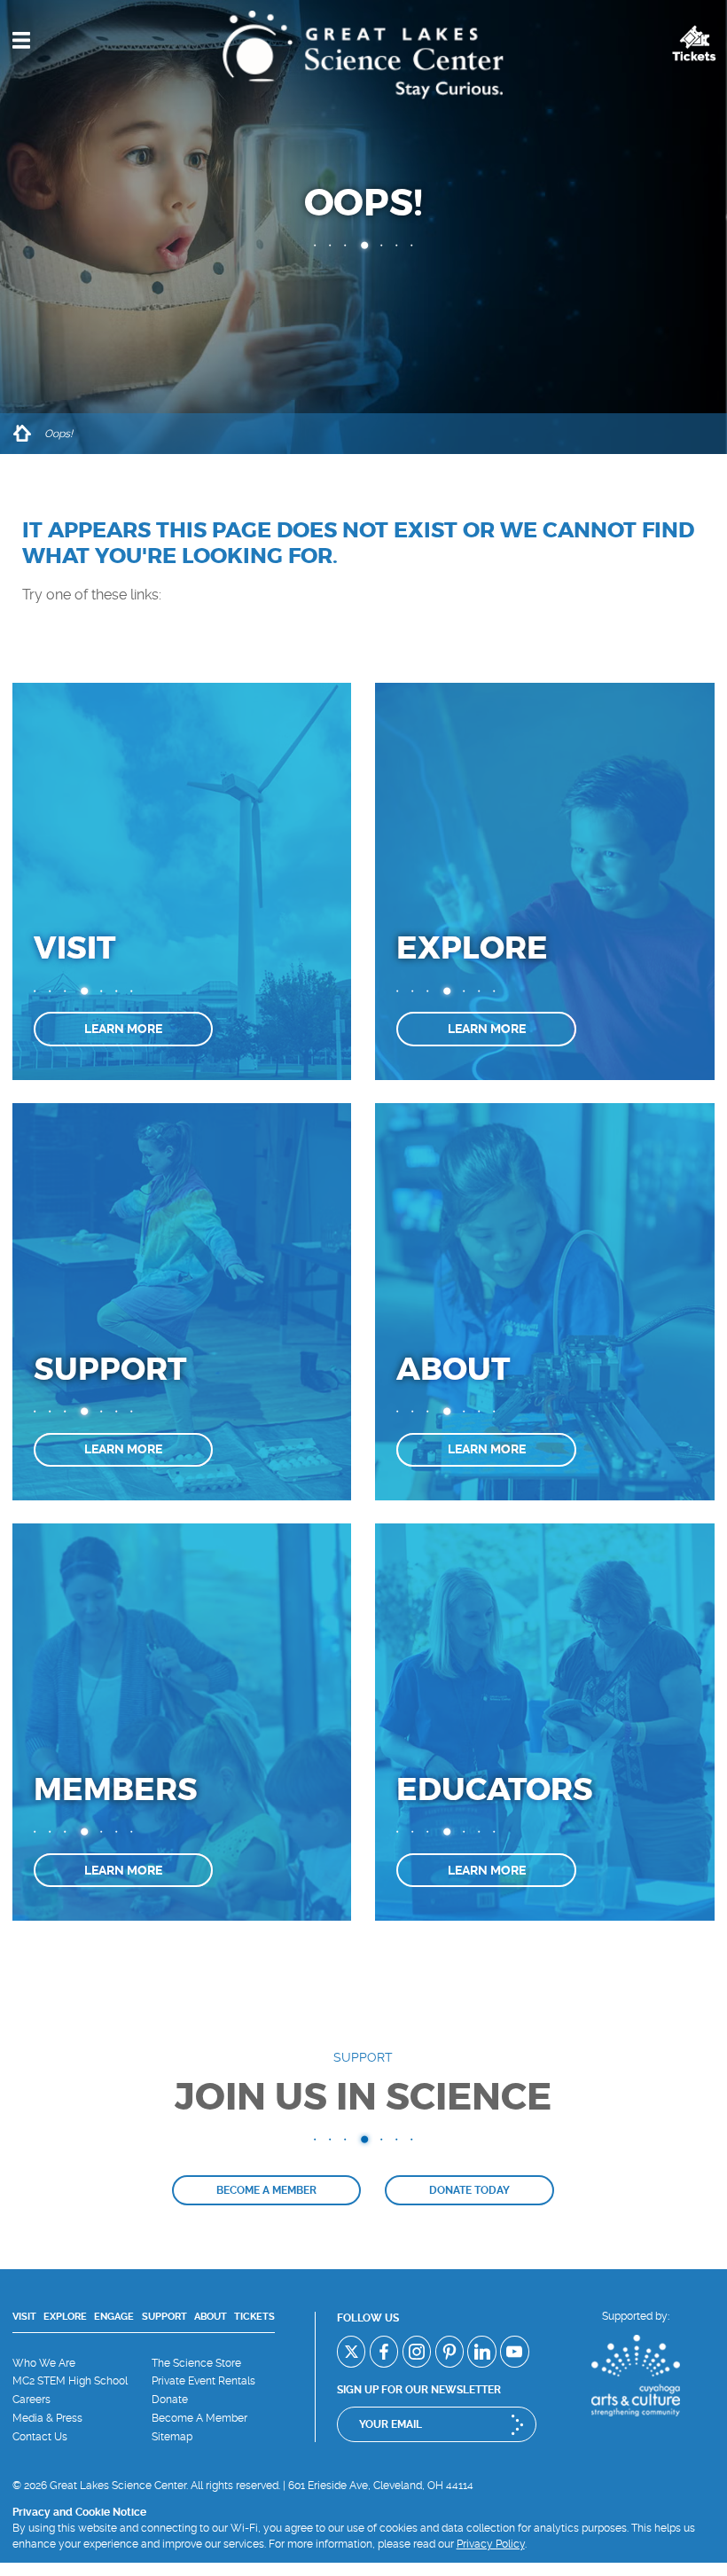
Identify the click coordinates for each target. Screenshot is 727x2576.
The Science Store (196, 2363)
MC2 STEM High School (70, 2381)
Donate (170, 2400)
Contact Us (40, 2437)
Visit (24, 2317)
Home (22, 434)
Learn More (123, 1029)
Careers (31, 2400)
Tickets (254, 2317)
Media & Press (47, 2418)
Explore (65, 2317)
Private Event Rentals (203, 2381)
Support (164, 2317)
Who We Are (44, 2363)
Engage (114, 2317)
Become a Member (266, 2190)
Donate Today (469, 2190)
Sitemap (172, 2437)
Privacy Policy (491, 2544)
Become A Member (199, 2418)
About (211, 2317)
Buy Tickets (694, 43)
